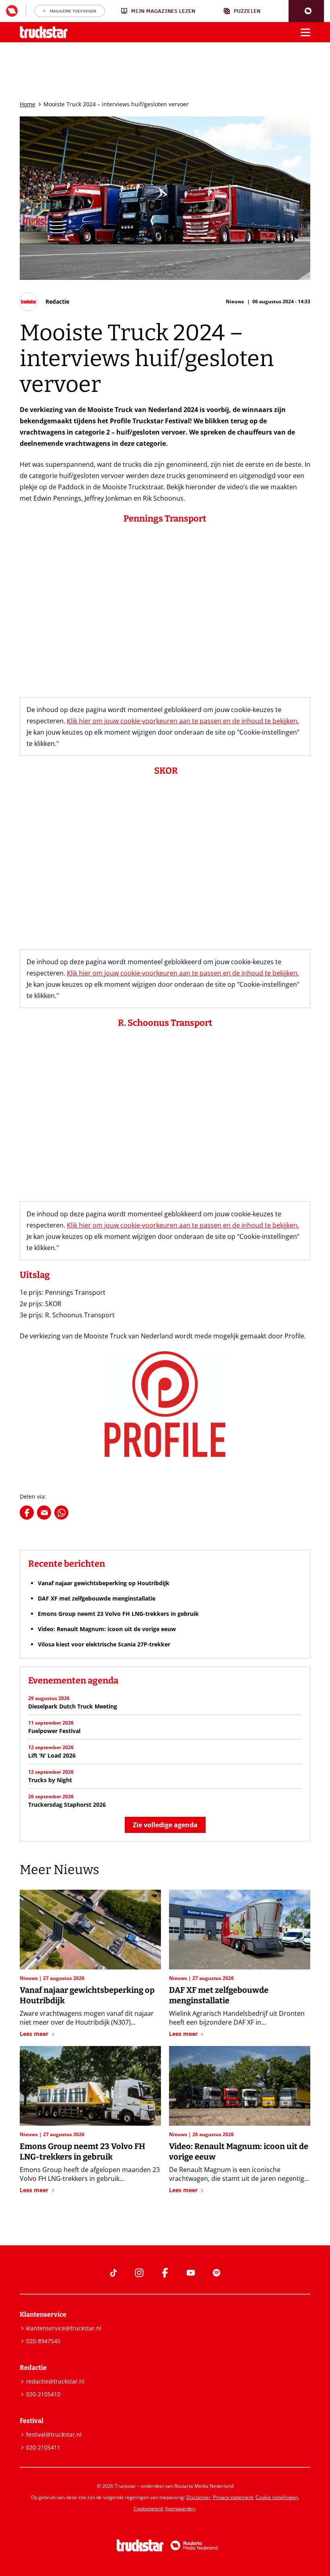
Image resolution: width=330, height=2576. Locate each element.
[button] (306, 11)
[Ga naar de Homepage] (44, 32)
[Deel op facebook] (27, 1513)
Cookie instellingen (277, 2497)
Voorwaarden (180, 2509)
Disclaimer (198, 2497)
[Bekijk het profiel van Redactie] (44, 302)
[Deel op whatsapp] (61, 1513)
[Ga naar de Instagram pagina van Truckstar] (139, 2273)
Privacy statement (233, 2497)
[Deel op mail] (44, 1513)
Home (28, 104)
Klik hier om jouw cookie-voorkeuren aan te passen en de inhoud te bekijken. (183, 721)
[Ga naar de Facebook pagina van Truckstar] (165, 2273)
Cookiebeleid (148, 2509)
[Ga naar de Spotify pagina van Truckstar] (217, 2273)
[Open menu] (305, 32)
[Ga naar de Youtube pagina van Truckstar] (191, 2273)
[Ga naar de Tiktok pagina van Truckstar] (113, 2273)
